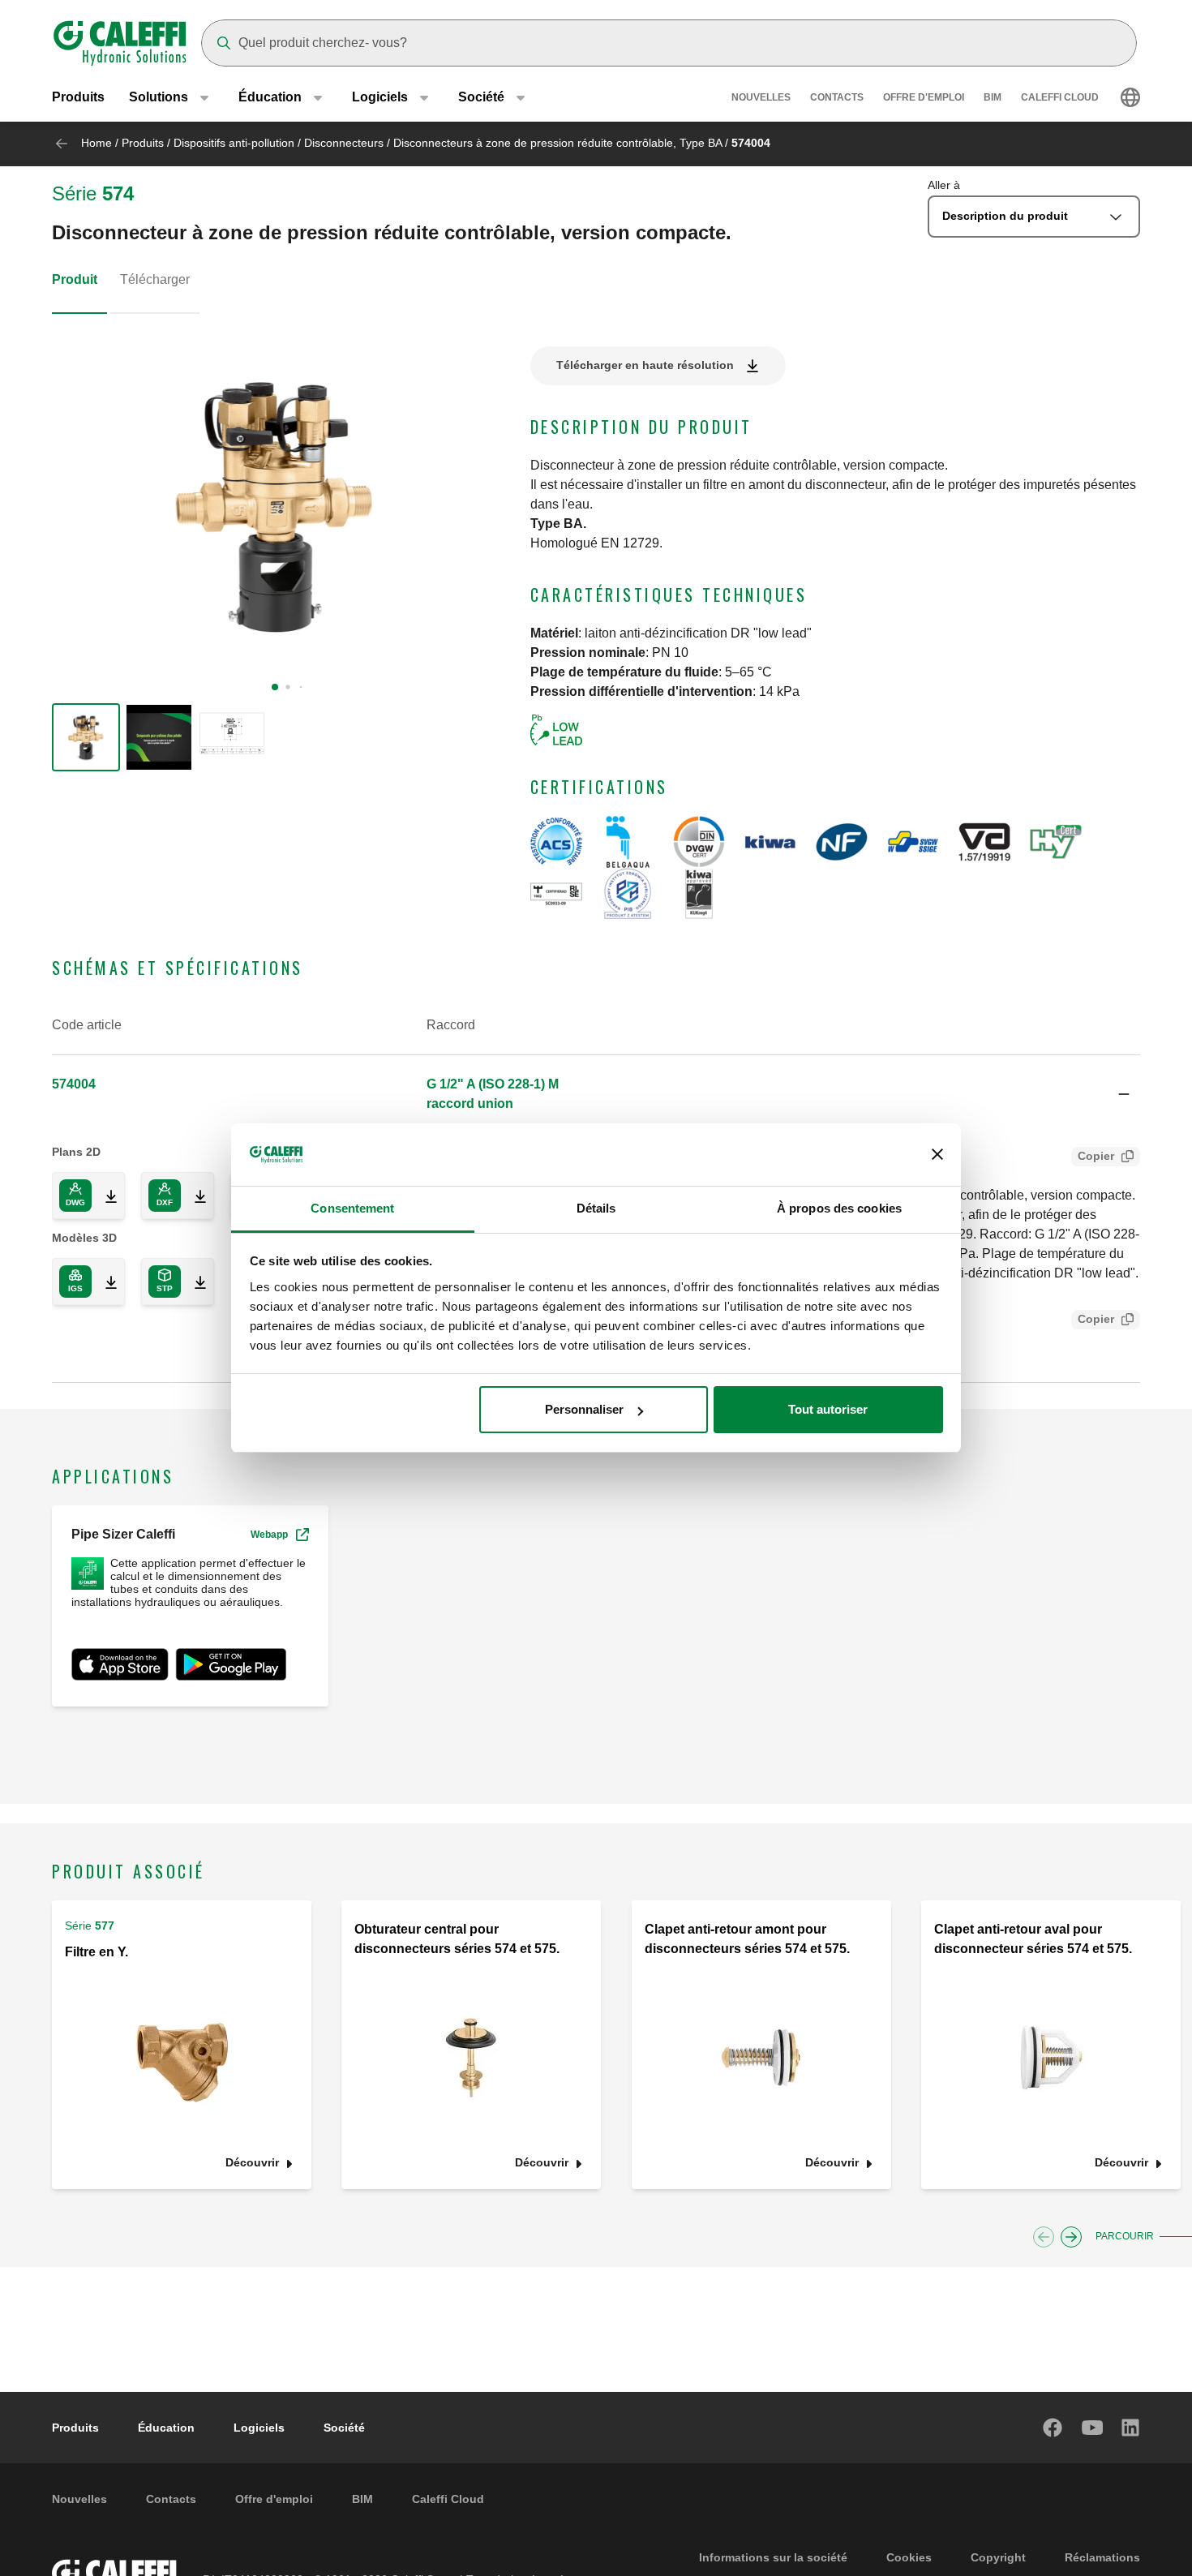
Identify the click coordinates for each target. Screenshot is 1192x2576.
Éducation (166, 2428)
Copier (1096, 1156)
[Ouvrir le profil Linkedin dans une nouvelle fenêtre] (1131, 2428)
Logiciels (259, 2428)
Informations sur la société (773, 2557)
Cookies (909, 2557)
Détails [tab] (596, 1208)
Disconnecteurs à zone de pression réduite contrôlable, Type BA (557, 143)
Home (96, 143)
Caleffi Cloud (1060, 97)
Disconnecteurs (344, 143)
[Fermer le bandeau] (937, 1155)
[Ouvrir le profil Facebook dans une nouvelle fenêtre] (1053, 2428)
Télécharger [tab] (155, 279)
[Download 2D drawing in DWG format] (105, 1196)
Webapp (269, 1535)
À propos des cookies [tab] (839, 1208)
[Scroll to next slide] (1071, 2237)
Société (344, 2428)
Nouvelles (761, 97)
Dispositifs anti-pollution (234, 143)
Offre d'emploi (924, 97)
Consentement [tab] (352, 1208)
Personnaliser (584, 1409)
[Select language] (1130, 97)
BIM (993, 97)
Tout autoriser (828, 1409)
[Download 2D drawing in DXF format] (194, 1196)
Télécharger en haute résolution (645, 365)
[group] (86, 737)
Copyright (998, 2557)
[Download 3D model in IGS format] (105, 1282)
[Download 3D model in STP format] (194, 1282)
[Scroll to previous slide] (1044, 2237)
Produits (78, 97)
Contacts (837, 97)
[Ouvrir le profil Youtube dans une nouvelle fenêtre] (1092, 2428)
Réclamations (1102, 2557)
